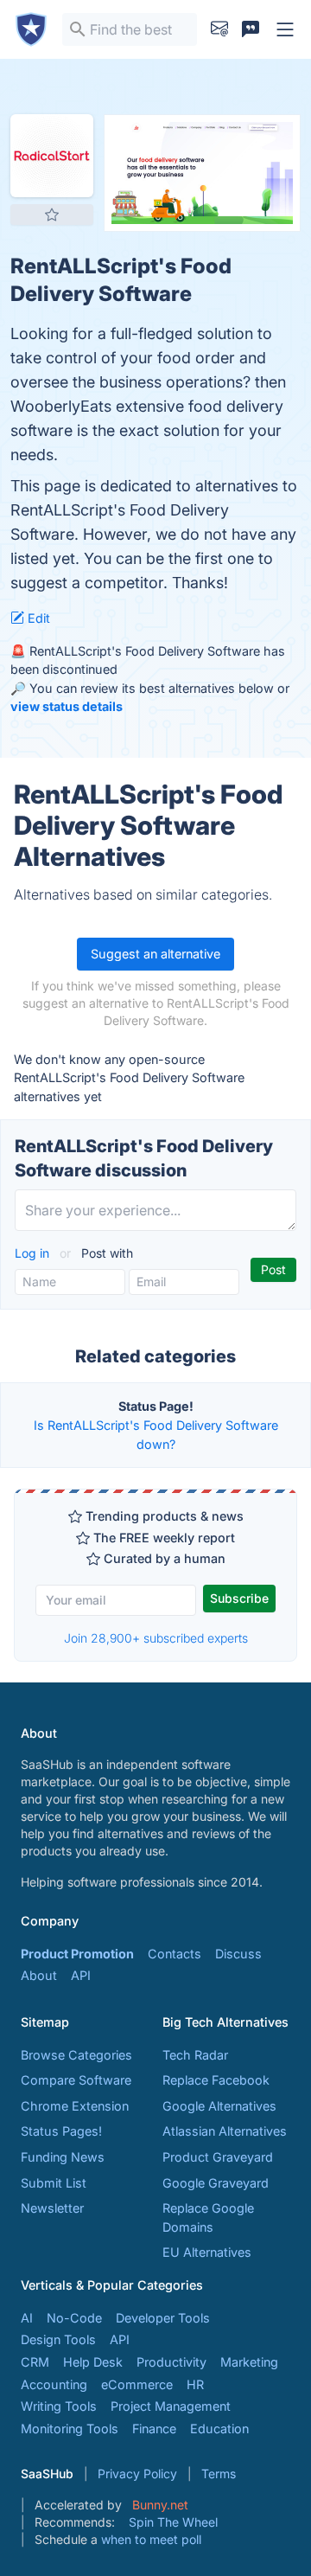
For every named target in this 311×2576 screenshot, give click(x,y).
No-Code (74, 2318)
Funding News (63, 2157)
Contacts (175, 1954)
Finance (154, 2429)
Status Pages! (61, 2131)
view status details (67, 706)
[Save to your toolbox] (52, 215)
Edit (37, 618)
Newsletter (52, 2208)
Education (219, 2429)
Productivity (171, 2362)
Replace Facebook (216, 2080)
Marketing (249, 2362)
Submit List (54, 2183)
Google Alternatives (219, 2106)
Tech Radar (195, 2055)
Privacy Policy (137, 2473)
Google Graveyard (216, 2183)
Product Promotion (77, 1954)
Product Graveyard (218, 2157)
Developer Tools (163, 2318)
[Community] (251, 29)
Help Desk (93, 2362)
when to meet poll (151, 2539)
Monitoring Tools (70, 2429)
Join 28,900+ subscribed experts (156, 1638)
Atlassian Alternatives (225, 2131)
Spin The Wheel (173, 2522)
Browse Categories (76, 2055)
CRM (35, 2362)
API (81, 1975)
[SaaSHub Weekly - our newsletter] (219, 29)
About (39, 1975)
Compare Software (76, 2080)
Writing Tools (59, 2406)
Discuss (238, 1954)
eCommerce (137, 2384)
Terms (219, 2473)
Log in (34, 1253)
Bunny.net (160, 2505)
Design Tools (58, 2339)
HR (195, 2384)
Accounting (54, 2384)
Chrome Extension (75, 2106)
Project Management (171, 2406)
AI (27, 2318)
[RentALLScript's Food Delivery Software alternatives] (52, 156)
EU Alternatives (207, 2252)
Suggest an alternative (155, 954)
